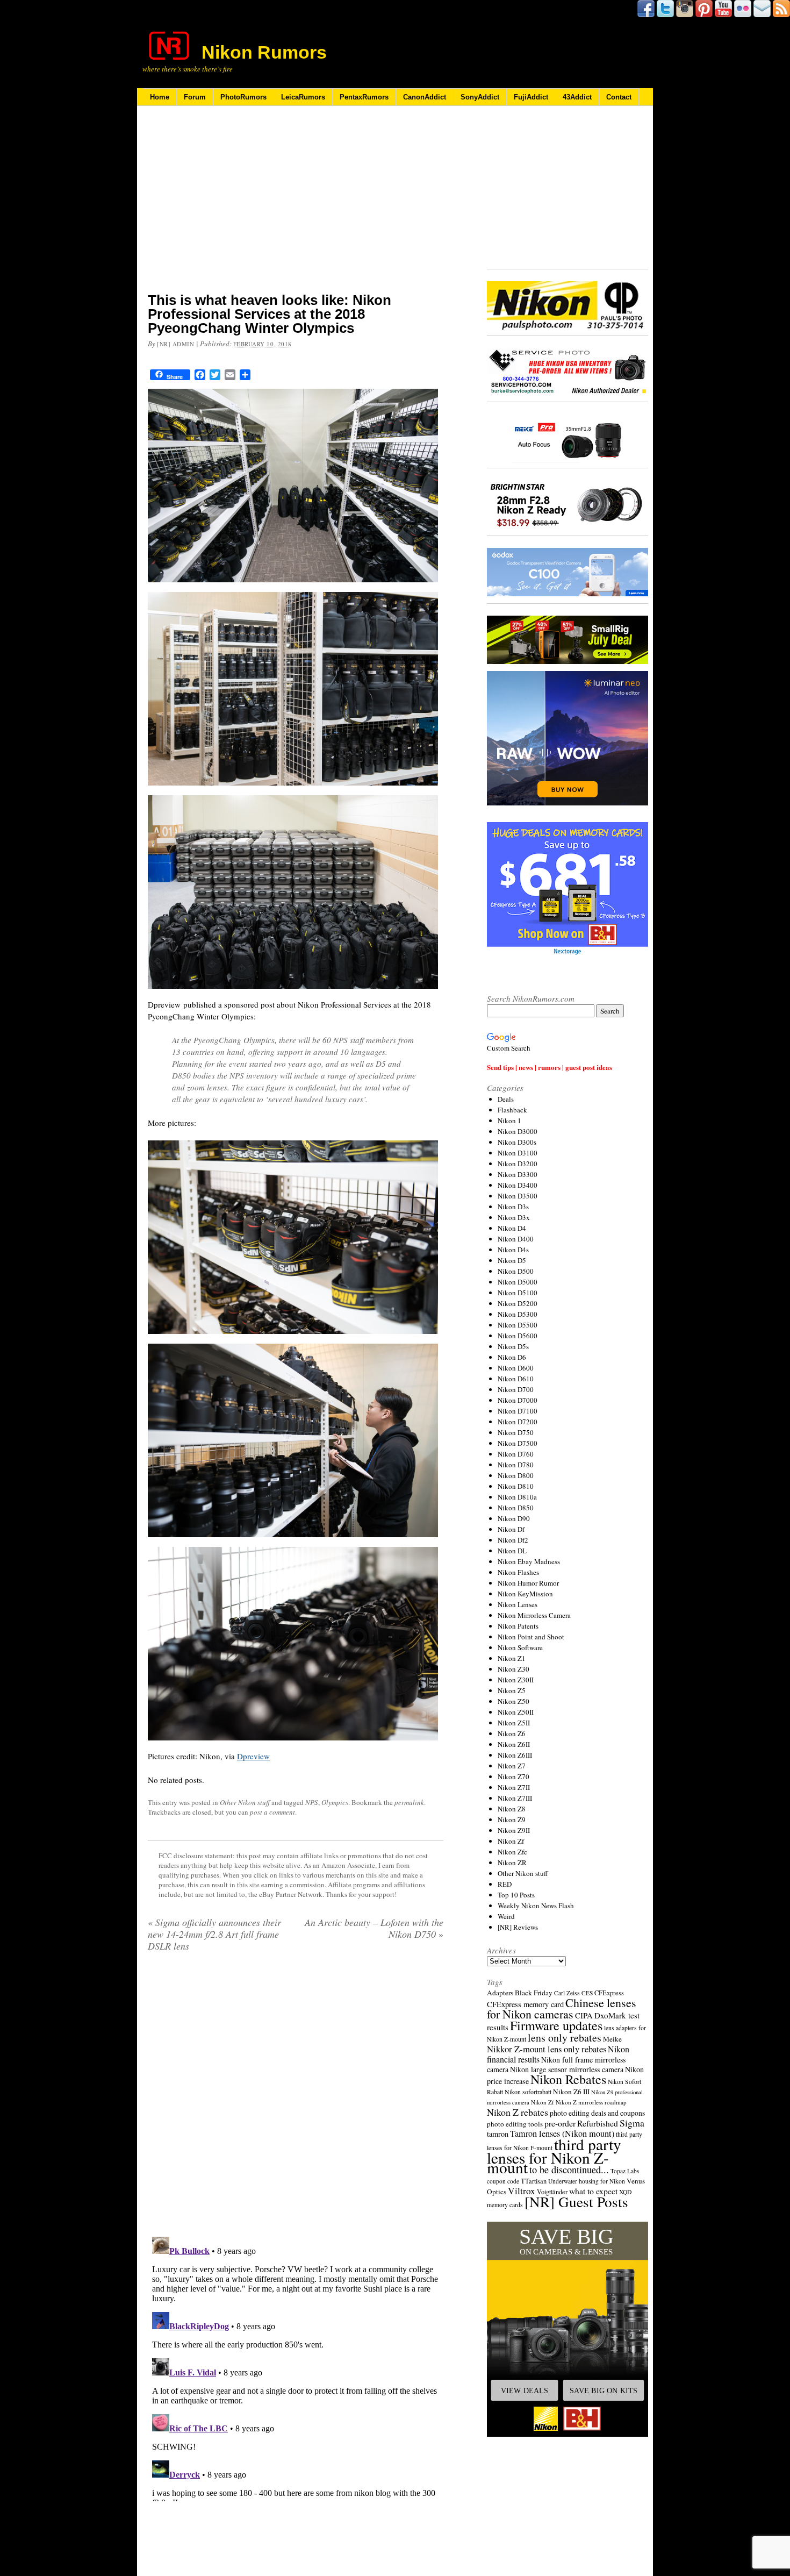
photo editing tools (515, 2124)
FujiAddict (531, 97)
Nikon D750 (516, 1432)
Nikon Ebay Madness (529, 1561)
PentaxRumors (364, 97)
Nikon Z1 (512, 1658)
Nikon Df (511, 1529)
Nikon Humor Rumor (528, 1583)
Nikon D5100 (518, 1293)
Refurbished (598, 2123)
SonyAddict (480, 97)
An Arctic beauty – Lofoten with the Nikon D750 (374, 1928)
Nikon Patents (518, 1626)
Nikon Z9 (512, 1819)
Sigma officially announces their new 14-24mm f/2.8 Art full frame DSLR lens (214, 1934)
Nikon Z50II (516, 1712)
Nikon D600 (516, 1368)
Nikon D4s (513, 1250)
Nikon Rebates (568, 2079)
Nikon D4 (512, 1228)
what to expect (593, 2191)
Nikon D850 (516, 1508)
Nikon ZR (512, 1863)
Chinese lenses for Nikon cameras (562, 2008)
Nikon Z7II (514, 1787)
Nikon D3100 (518, 1153)
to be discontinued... (569, 2170)
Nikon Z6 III (571, 2092)
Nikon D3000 (518, 1131)
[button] (568, 2329)
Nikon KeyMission (525, 1594)
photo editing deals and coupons (597, 2113)
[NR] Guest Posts (576, 2202)
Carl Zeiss (567, 1993)
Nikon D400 (516, 1239)
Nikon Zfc (512, 1852)
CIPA (584, 2015)
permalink (409, 1802)
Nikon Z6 (512, 1733)
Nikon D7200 (518, 1422)
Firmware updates (556, 2025)
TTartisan (534, 2181)
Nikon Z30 (513, 1669)
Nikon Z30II (516, 1680)
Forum (195, 97)
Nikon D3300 (518, 1174)
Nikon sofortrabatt (528, 2092)
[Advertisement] (296, 206)
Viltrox (522, 2191)
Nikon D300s (517, 1142)
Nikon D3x (514, 1217)
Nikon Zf (511, 1841)
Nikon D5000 (518, 1282)
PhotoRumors (243, 97)
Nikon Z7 (512, 1766)
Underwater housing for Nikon (587, 2181)
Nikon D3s (513, 1207)
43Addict (577, 97)
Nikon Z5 (512, 1690)
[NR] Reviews (518, 1927)
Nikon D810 (516, 1486)
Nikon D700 (516, 1389)
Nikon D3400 (518, 1185)
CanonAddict (425, 97)
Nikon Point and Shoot (531, 1637)
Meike (612, 2039)
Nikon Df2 (513, 1540)
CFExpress (609, 1993)
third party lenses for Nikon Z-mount (554, 2156)
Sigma (632, 2123)
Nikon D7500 (518, 1443)
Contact (619, 97)
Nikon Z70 (513, 1776)
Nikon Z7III (515, 1798)
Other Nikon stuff (245, 1802)
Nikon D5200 (518, 1303)
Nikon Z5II (514, 1723)
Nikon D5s (513, 1346)
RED (505, 1884)
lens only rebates (565, 2038)
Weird (506, 1916)
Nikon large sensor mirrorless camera (567, 2069)
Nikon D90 (514, 1518)
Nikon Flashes (518, 1572)
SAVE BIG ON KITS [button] (604, 2391)
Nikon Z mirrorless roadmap (591, 2102)
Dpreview (253, 1756)
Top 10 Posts (516, 1895)
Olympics (335, 1802)
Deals (506, 1099)
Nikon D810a (517, 1497)
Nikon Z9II (514, 1830)
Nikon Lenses (518, 1604)
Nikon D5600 (518, 1336)
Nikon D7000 (518, 1400)
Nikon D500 (516, 1271)
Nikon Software (520, 1647)
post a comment (272, 1812)
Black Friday (534, 1993)
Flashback (512, 1110)
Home (160, 97)
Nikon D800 (516, 1475)
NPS (312, 1802)
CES (587, 1993)
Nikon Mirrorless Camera (534, 1615)
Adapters (500, 1993)
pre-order (560, 2123)
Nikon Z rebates (518, 2112)
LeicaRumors (303, 97)
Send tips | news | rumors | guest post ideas (550, 1067)
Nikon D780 (516, 1465)
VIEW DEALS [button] (525, 2391)
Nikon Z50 (513, 1701)
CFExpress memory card (525, 2004)
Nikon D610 (516, 1379)
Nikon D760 (516, 1454)
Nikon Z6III (515, 1755)
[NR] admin (176, 344)
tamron (498, 2134)
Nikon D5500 (518, 1325)
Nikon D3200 (518, 1164)
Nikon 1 (509, 1121)
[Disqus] (296, 2098)
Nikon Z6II (514, 1744)
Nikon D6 (512, 1357)
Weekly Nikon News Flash (536, 1906)
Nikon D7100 (518, 1411)
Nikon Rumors (264, 52)
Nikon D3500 (518, 1196)
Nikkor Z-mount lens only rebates (547, 2049)
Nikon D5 (512, 1260)
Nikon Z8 (512, 1809)
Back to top (175, 2522)
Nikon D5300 (518, 1314)
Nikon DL (512, 1551)
